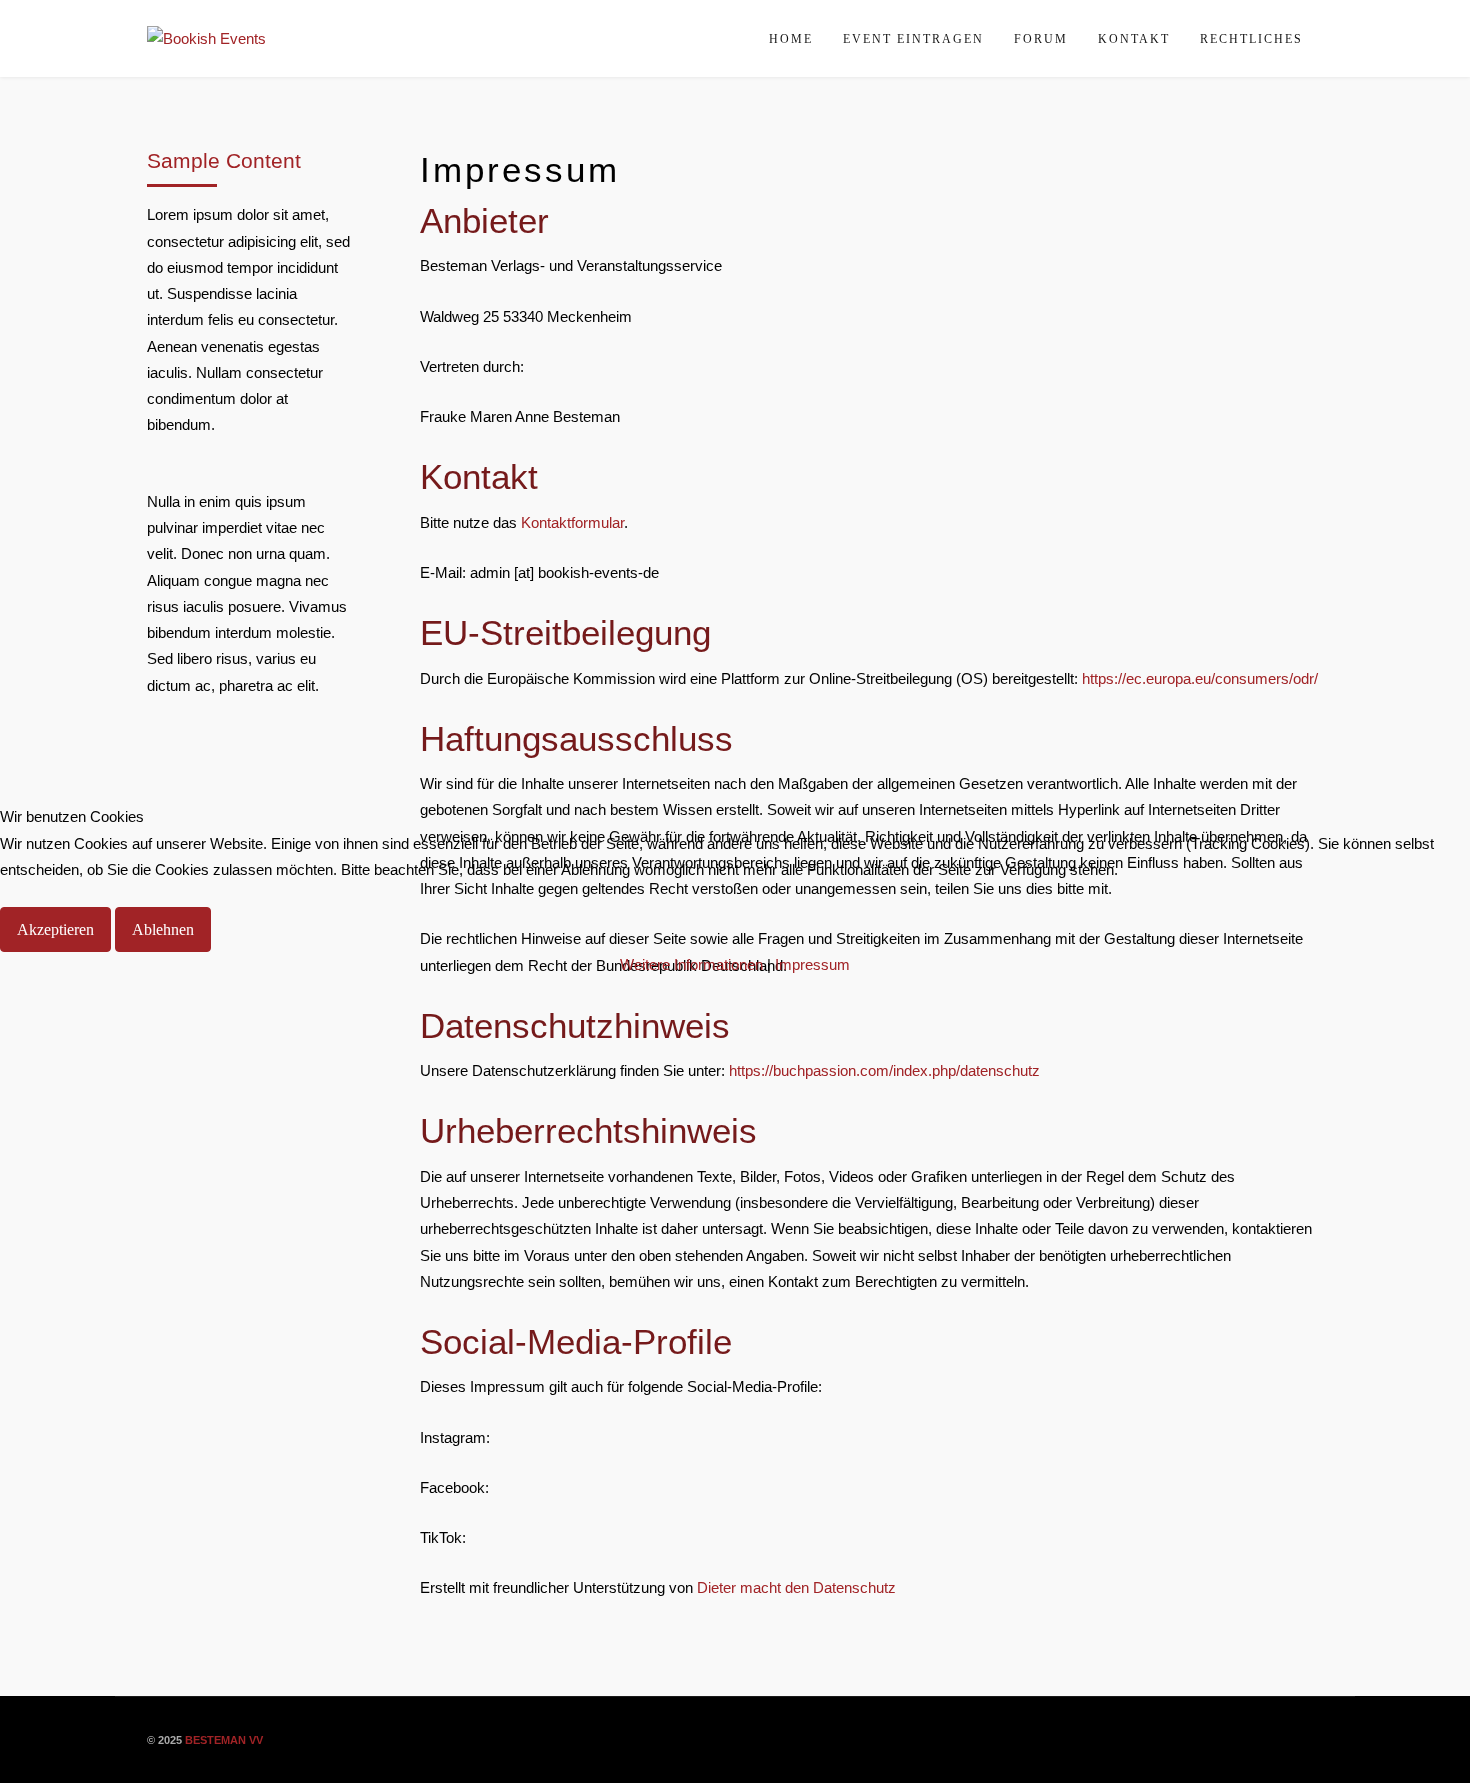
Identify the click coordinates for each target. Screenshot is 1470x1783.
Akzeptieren (55, 929)
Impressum (812, 964)
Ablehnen (163, 929)
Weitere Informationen (691, 964)
